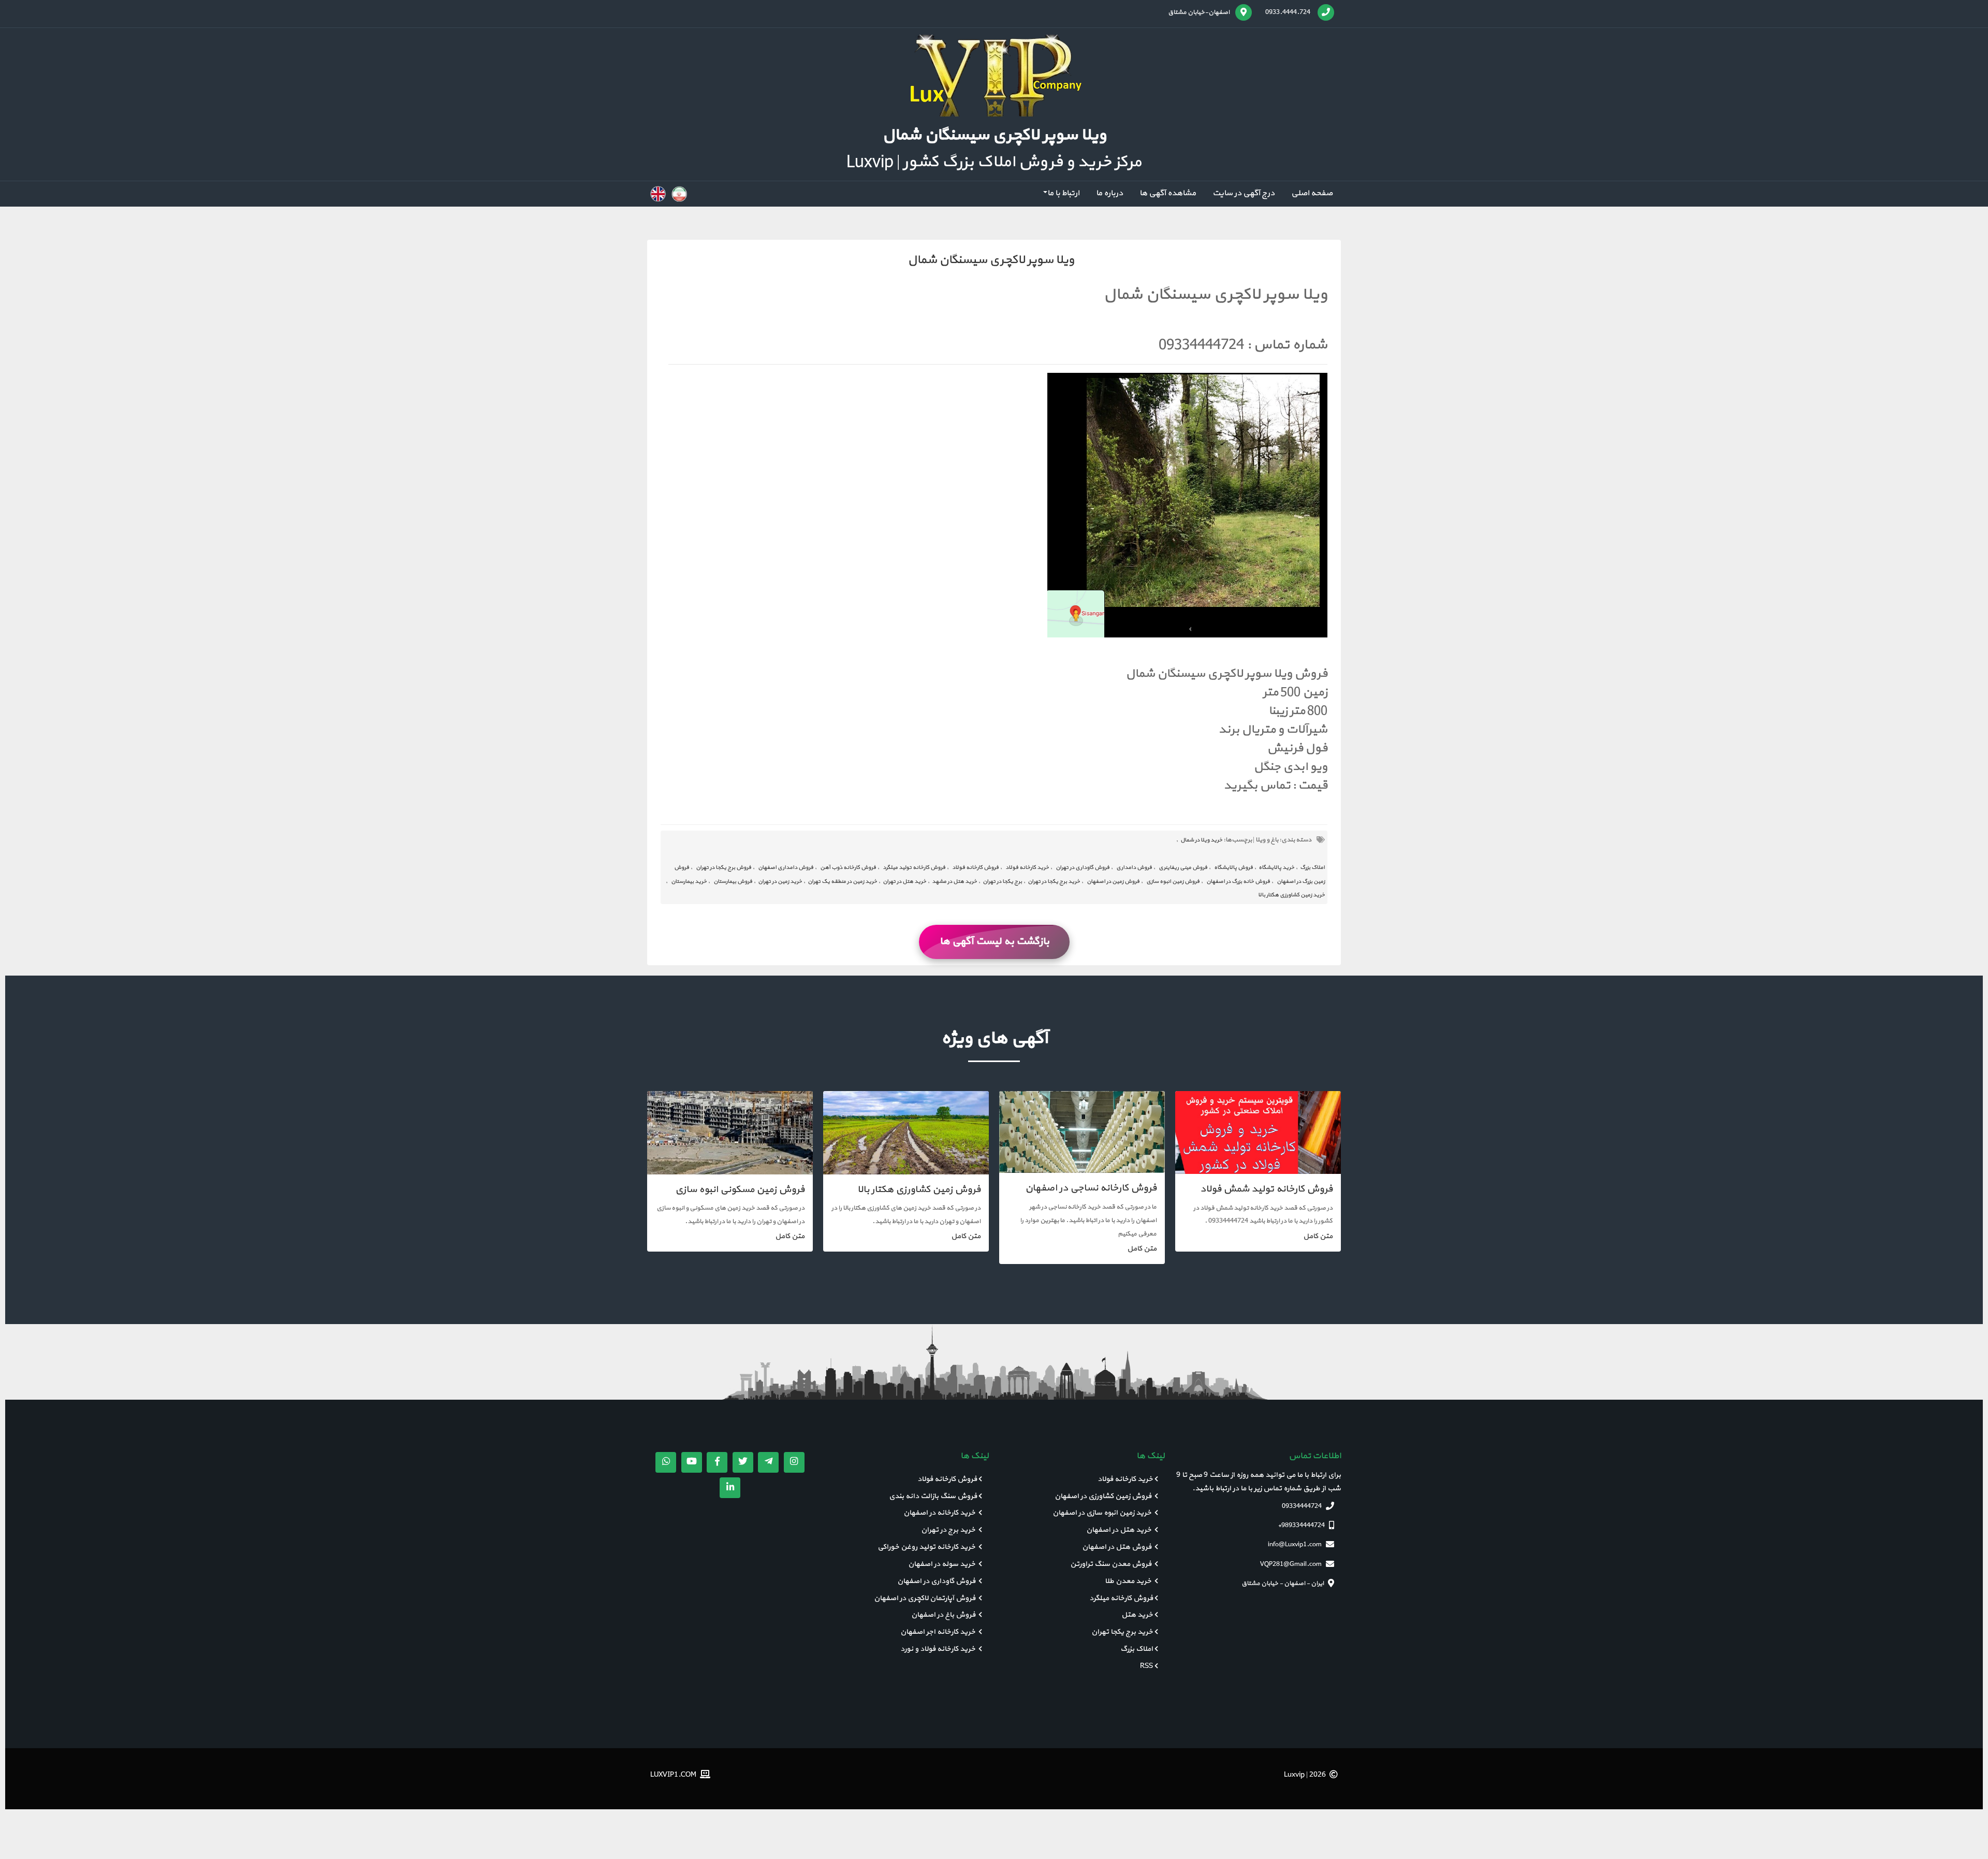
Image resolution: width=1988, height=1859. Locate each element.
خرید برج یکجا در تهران (1054, 882)
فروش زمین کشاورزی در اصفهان (1104, 1496)
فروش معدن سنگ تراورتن (1112, 1564)
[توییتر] (743, 1462)
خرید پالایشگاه (1276, 868)
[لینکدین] (730, 1488)
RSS (1146, 1666)
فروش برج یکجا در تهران (723, 868)
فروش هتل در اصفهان (1117, 1547)
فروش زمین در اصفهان (1113, 882)
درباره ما (1109, 193)
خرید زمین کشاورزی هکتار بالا (1291, 895)
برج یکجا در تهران (1002, 882)
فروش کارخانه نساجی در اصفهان (1091, 1188)
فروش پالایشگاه (1233, 868)
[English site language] (658, 194)
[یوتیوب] (692, 1462)
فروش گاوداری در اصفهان (937, 1581)
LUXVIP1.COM (674, 1774)
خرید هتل (1137, 1615)
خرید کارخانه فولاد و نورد (939, 1649)
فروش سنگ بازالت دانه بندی (933, 1496)
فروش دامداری (1134, 868)
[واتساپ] (666, 1462)
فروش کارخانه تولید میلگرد (914, 868)
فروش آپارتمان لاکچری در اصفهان (925, 1598)
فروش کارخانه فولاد (975, 868)
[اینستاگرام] (794, 1462)
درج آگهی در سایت (1244, 193)
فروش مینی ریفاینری (1183, 868)
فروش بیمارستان (733, 882)
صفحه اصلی (1312, 193)
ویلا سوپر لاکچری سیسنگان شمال (991, 260)
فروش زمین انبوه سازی (1173, 882)
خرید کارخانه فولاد (1027, 868)
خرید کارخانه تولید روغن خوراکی (927, 1547)
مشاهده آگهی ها (1168, 193)
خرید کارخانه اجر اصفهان (939, 1632)
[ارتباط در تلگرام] (768, 1462)
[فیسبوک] (717, 1462)
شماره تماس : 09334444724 (1243, 345)
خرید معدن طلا (1129, 1581)
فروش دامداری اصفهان (786, 868)
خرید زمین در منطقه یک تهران (842, 882)
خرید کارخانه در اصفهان (940, 1513)
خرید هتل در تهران (904, 882)
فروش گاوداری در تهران (1083, 868)
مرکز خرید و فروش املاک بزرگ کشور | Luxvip (994, 162)
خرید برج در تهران (949, 1530)
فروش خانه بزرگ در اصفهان (1238, 882)
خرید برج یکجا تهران (1122, 1632)
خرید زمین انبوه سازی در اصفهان (1103, 1513)
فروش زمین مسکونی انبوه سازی (740, 1190)
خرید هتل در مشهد (954, 882)
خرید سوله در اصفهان (942, 1564)
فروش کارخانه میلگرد (1121, 1598)
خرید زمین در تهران (780, 882)
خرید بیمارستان (689, 882)
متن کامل (1318, 1236)
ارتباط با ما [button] (1063, 193)
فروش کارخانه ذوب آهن (848, 868)
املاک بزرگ (1312, 868)
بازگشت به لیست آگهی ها (994, 941)
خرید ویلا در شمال (1201, 840)
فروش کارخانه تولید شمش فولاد (1266, 1189)
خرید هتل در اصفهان (1120, 1530)
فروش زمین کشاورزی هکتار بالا (919, 1190)
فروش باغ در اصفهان (944, 1615)
